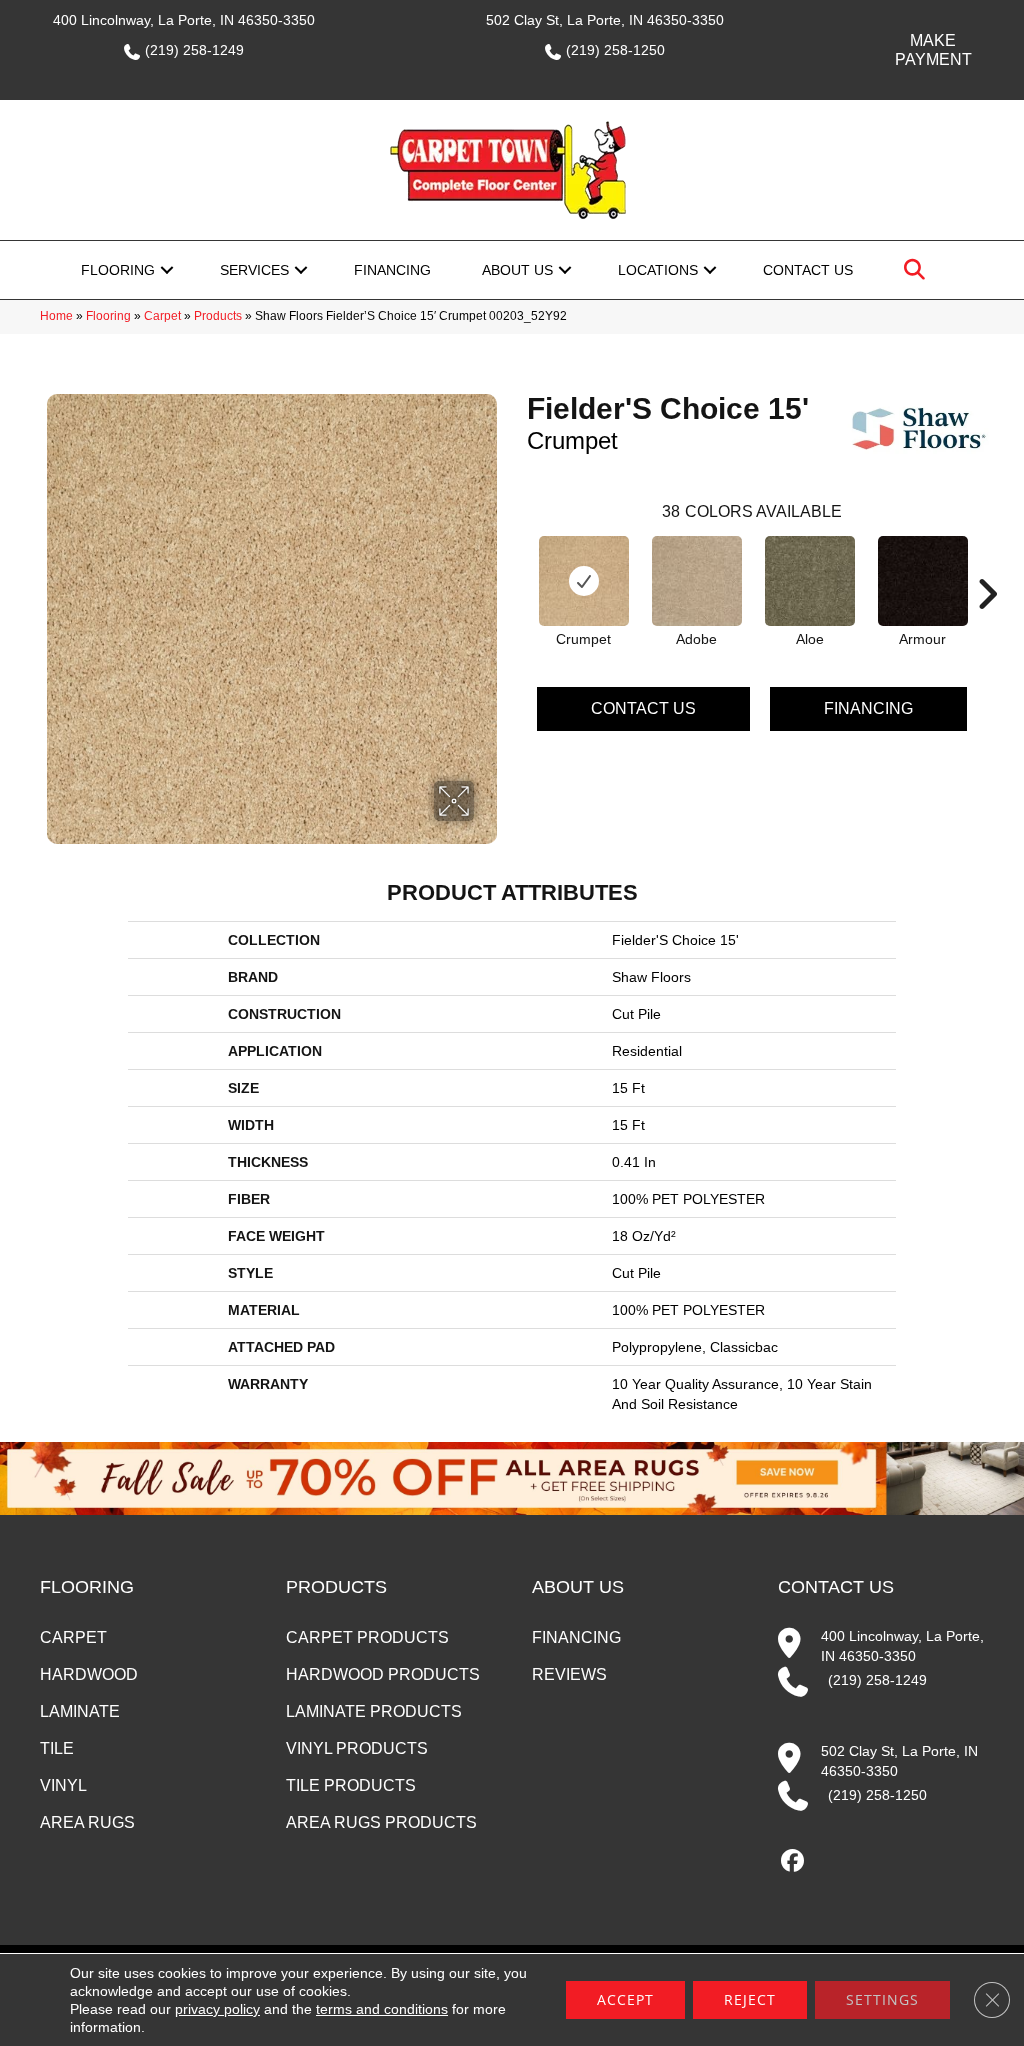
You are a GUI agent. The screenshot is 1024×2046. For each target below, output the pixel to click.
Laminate (80, 1711)
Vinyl (63, 1785)
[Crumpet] (584, 581)
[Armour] (923, 581)
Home (56, 316)
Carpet (162, 316)
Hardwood (89, 1674)
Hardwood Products (383, 1674)
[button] (167, 270)
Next (987, 564)
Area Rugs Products (381, 1822)
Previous (517, 564)
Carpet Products (367, 1637)
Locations (658, 270)
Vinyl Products (357, 1748)
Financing (392, 270)
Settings (882, 1999)
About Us (517, 270)
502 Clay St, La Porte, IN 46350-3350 (605, 20)
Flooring (118, 270)
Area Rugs (87, 1822)
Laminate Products (374, 1711)
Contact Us (808, 270)
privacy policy (217, 2009)
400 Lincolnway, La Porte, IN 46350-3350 (184, 20)
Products (218, 316)
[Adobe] (697, 581)
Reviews (569, 1674)
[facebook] (792, 1861)
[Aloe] (810, 581)
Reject (750, 1999)
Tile (57, 1748)
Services (254, 270)
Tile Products (351, 1785)
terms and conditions (382, 2009)
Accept (625, 1999)
